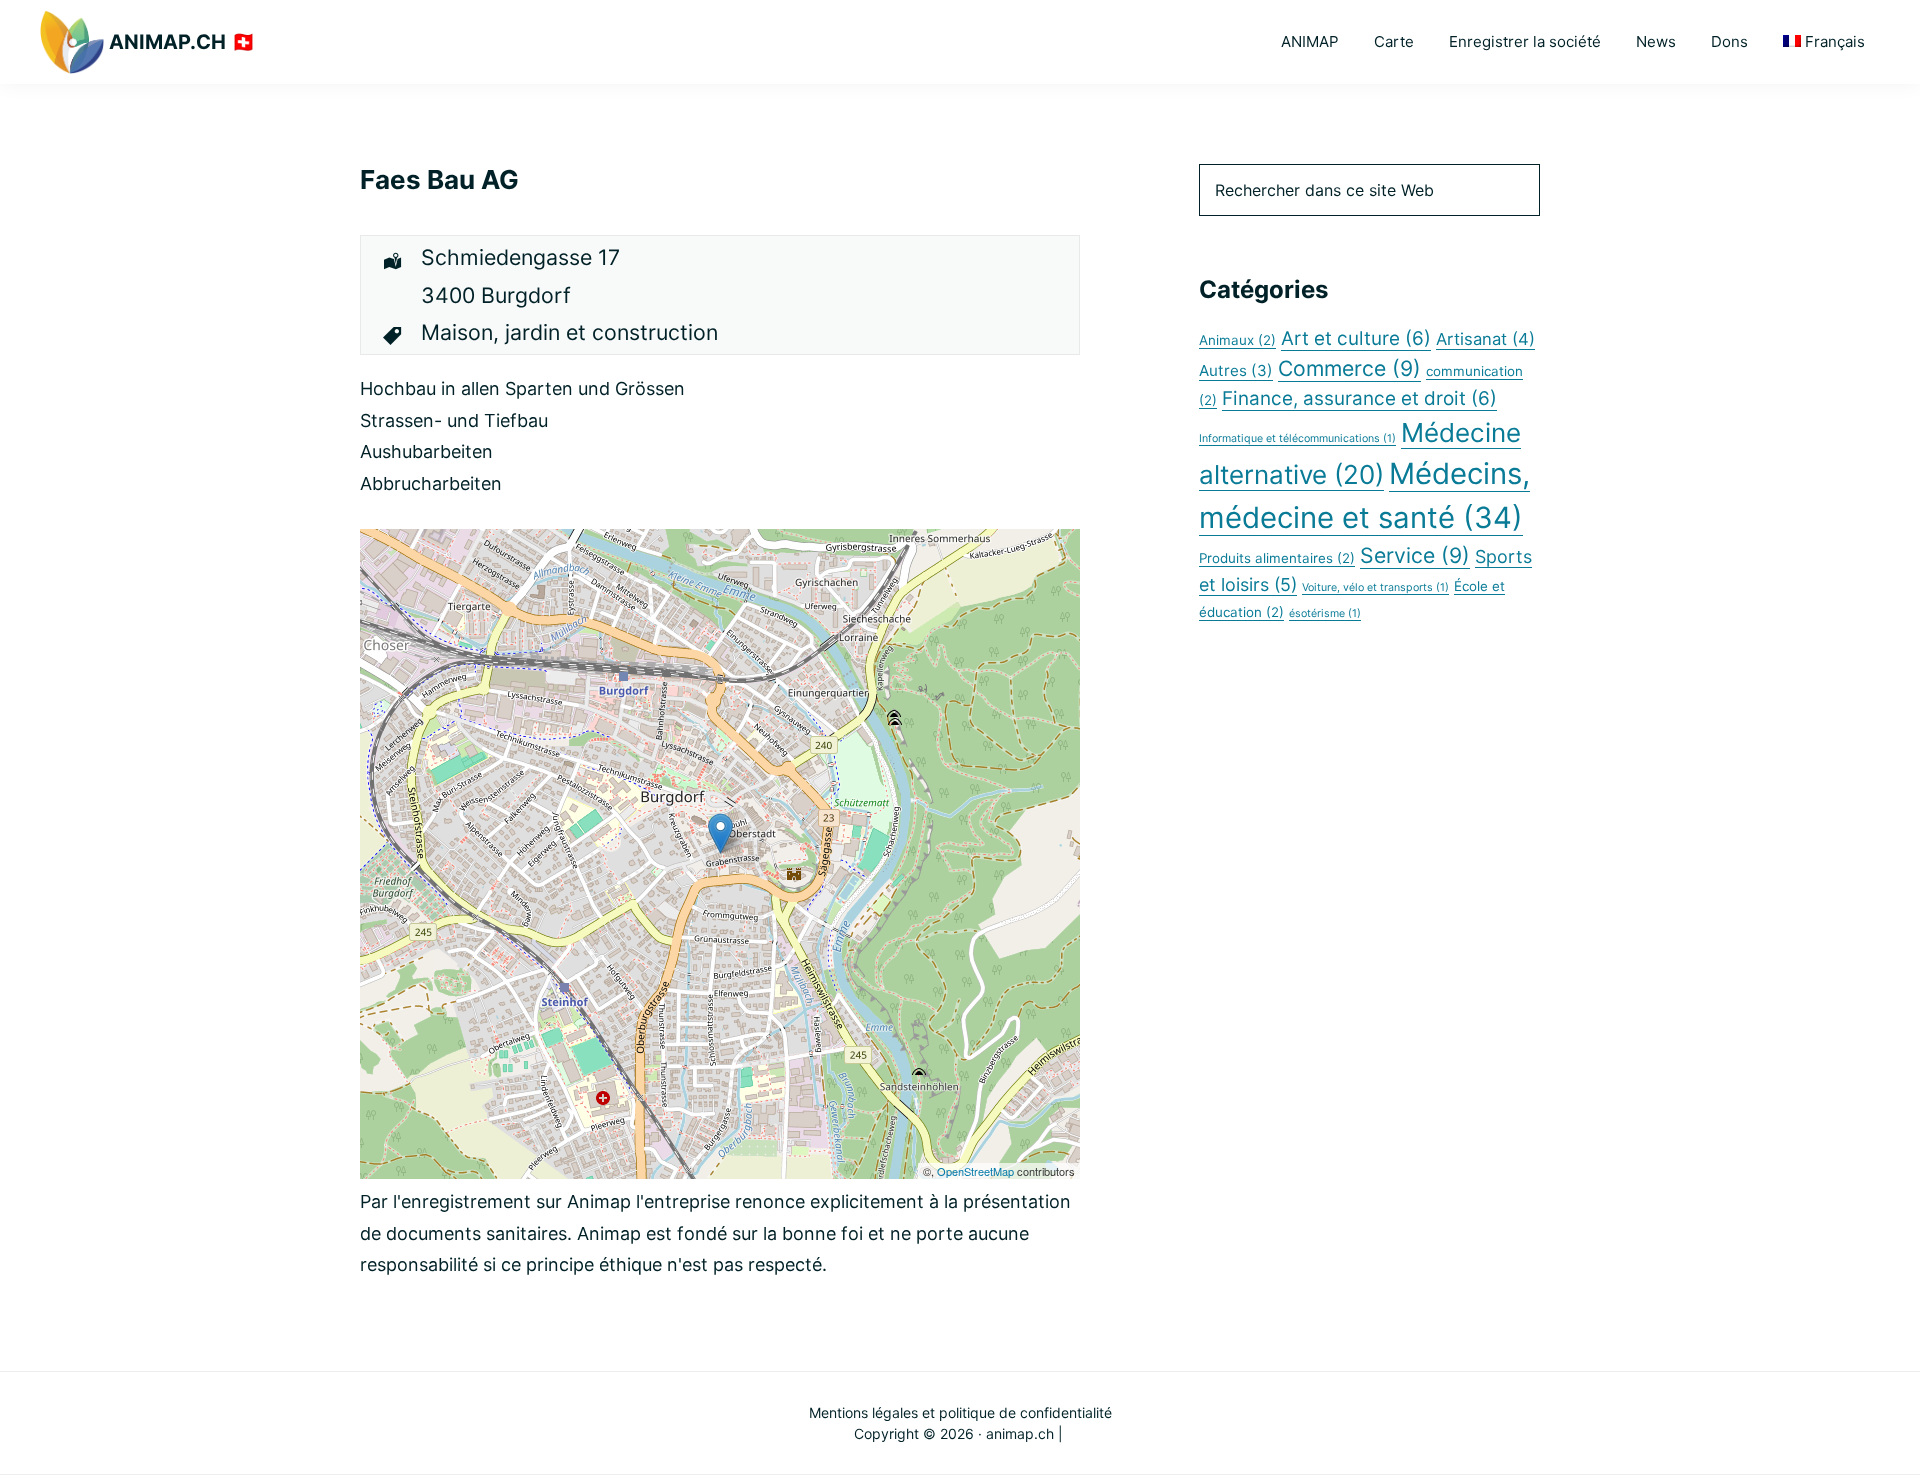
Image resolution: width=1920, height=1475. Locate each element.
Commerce (1349, 368)
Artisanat (1485, 339)
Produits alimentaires (1277, 558)
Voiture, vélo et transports (1375, 587)
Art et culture (1356, 338)
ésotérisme (1325, 613)
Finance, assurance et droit (1359, 398)
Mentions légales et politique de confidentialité (960, 1412)
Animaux (1237, 340)
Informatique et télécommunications (1297, 438)
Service (1415, 555)
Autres (1236, 370)
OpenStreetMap (975, 1171)
